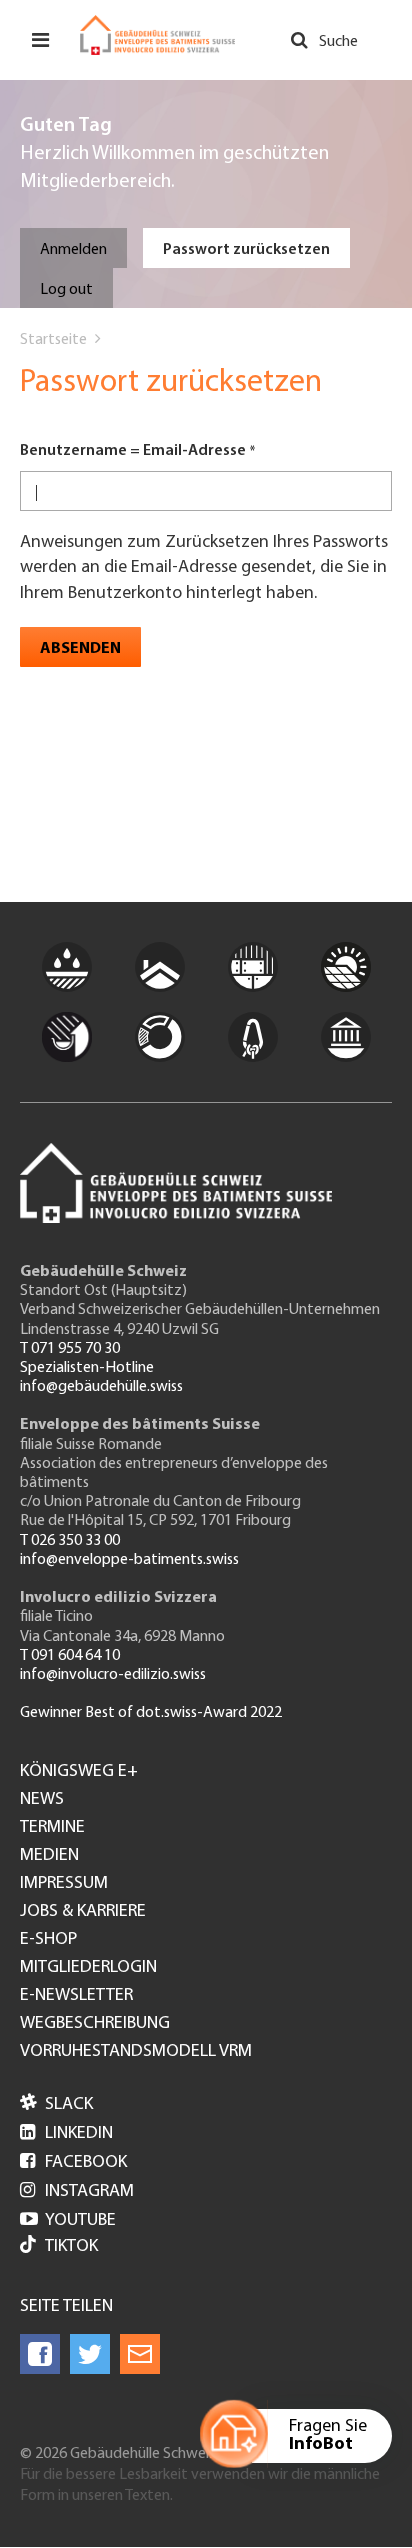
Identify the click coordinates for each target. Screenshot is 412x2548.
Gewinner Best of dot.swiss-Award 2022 (151, 1713)
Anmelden (73, 250)
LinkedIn (66, 2134)
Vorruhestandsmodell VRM (136, 2052)
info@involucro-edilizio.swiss (113, 1675)
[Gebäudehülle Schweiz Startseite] (157, 35)
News (42, 1800)
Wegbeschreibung (95, 2024)
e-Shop (48, 1940)
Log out (66, 290)
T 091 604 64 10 (70, 1656)
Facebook (73, 2163)
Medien (49, 1856)
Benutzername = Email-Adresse (133, 451)
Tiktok (71, 2247)
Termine (52, 1828)
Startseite (53, 340)
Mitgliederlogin (88, 1968)
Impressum (64, 1884)
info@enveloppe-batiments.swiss (129, 1560)
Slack (56, 2105)
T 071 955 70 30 (70, 1349)
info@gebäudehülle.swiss (101, 1387)
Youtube (68, 2221)
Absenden (80, 649)
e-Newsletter (76, 1996)
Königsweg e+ (79, 1772)
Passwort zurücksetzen (246, 250)
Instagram (77, 2192)
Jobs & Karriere (83, 1912)
